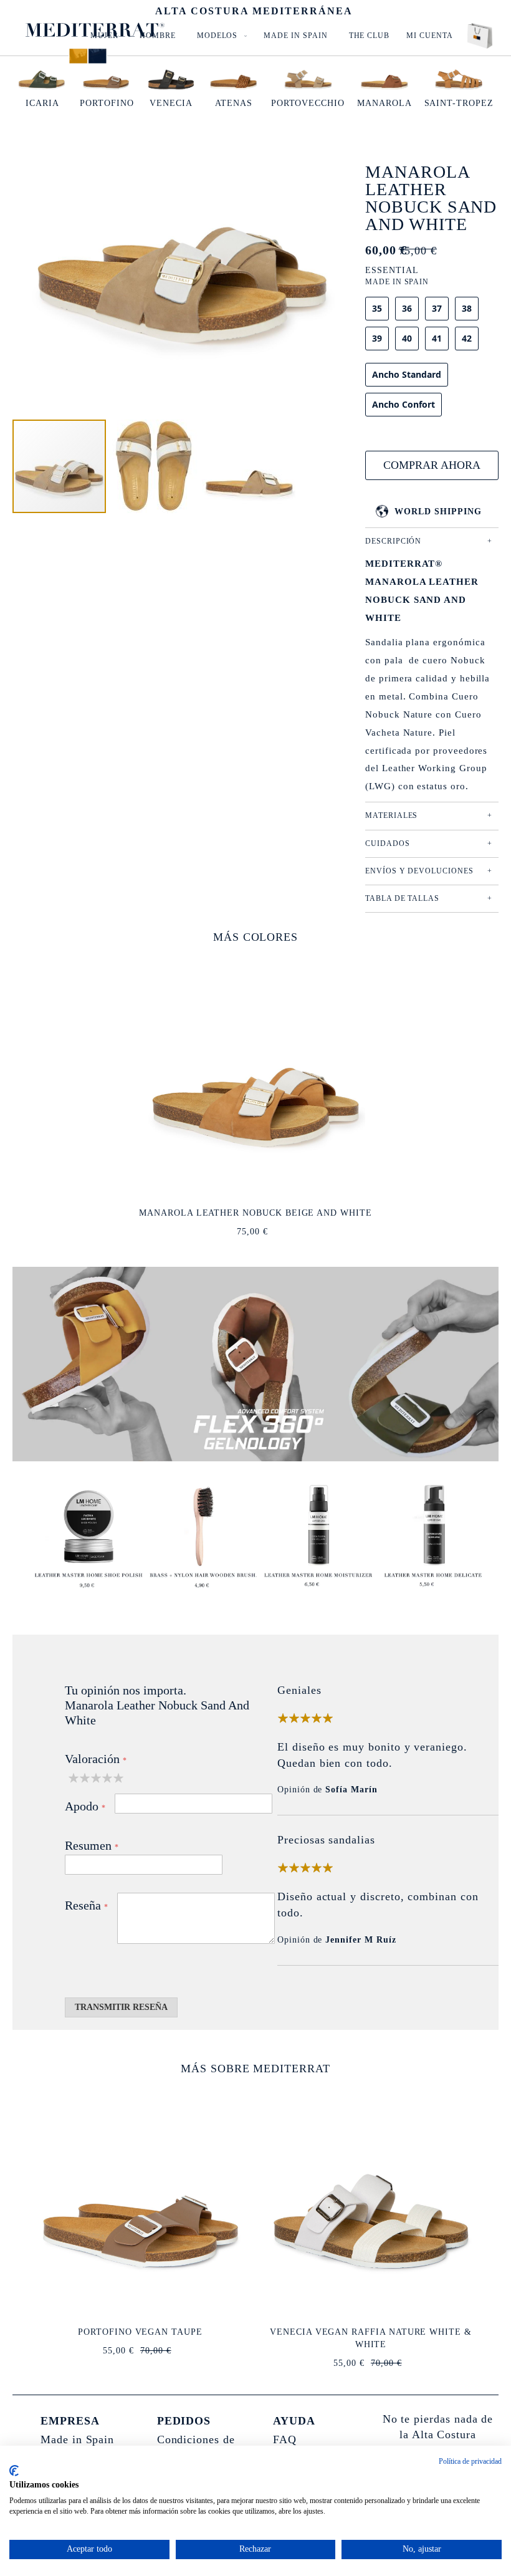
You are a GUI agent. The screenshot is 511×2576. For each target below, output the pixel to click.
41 (437, 338)
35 (377, 308)
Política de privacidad (470, 2461)
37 (437, 308)
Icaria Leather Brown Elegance (370, 2332)
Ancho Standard (407, 374)
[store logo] (95, 30)
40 (407, 338)
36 (407, 308)
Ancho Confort (404, 404)
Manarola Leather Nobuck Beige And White (255, 1213)
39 (377, 338)
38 (467, 308)
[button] (155, 466)
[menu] (268, 36)
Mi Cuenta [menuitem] (429, 36)
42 (467, 338)
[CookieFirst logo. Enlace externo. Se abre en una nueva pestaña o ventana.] (14, 2471)
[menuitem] (220, 36)
